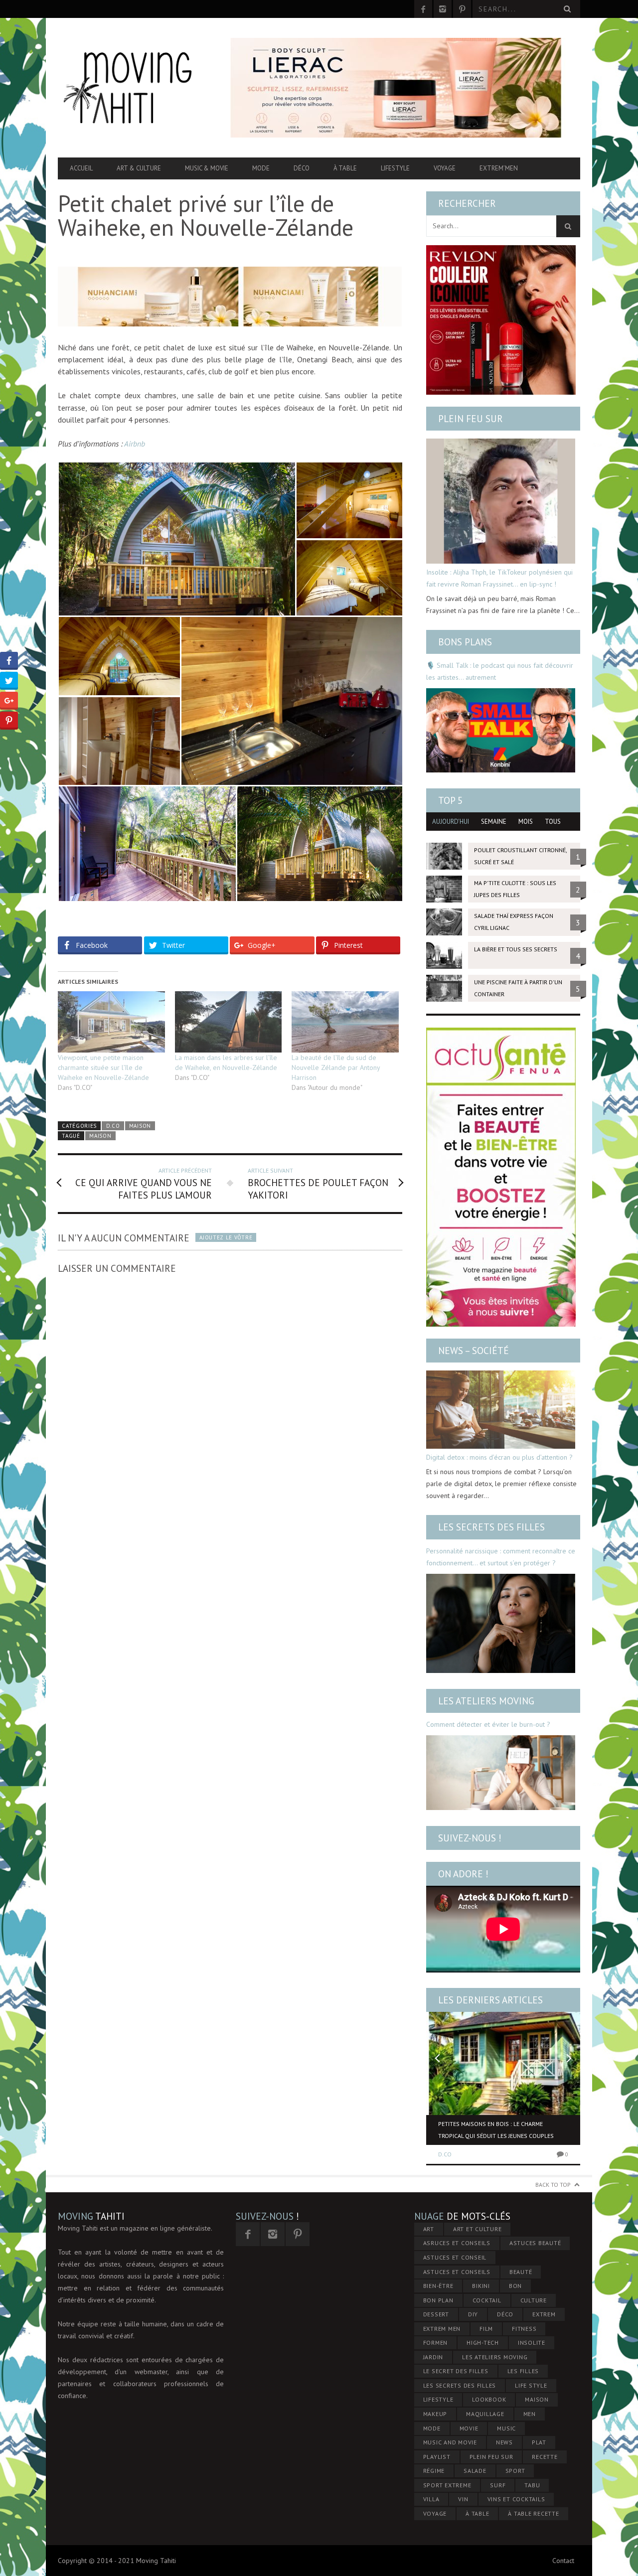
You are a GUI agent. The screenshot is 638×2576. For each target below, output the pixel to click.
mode (432, 2428)
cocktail (487, 2300)
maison (100, 1136)
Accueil (81, 168)
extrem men (442, 2329)
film (486, 2329)
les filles (523, 2371)
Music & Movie (207, 168)
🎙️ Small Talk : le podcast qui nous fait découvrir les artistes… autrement (500, 671)
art (429, 2229)
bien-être (438, 2286)
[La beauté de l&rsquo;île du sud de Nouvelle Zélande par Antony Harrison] (345, 1022)
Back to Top (553, 2185)
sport (515, 2471)
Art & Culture (139, 168)
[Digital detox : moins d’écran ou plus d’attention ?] (501, 1410)
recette (545, 2457)
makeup (435, 2414)
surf (498, 2485)
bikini (481, 2286)
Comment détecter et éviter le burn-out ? (488, 1724)
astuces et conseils (457, 2272)
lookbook (489, 2399)
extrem (544, 2314)
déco (505, 2314)
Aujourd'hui (451, 822)
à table (477, 2513)
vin (463, 2499)
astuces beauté (535, 2243)
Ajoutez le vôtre (226, 1237)
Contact (563, 2561)
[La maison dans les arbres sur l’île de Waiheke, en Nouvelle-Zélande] (229, 1022)
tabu (532, 2485)
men (530, 2414)
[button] (177, 539)
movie (469, 2428)
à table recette (533, 2513)
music (506, 2428)
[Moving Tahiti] (136, 88)
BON (515, 2286)
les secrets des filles (460, 2385)
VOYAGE (435, 2513)
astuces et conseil (455, 2257)
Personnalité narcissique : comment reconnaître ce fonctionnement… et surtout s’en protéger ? (501, 1557)
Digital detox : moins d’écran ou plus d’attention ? (499, 1457)
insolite (532, 2343)
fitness (524, 2329)
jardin (433, 2357)
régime (434, 2471)
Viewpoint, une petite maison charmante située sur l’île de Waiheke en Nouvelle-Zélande (103, 1067)
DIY (473, 2314)
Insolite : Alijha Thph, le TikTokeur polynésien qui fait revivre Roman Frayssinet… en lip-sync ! (499, 578)
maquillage (485, 2414)
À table (345, 168)
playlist (437, 2457)
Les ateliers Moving (486, 1701)
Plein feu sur (471, 419)
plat (539, 2442)
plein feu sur (491, 2457)
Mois (526, 822)
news (504, 2442)
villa (431, 2499)
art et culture (478, 2229)
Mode (261, 168)
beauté (521, 2272)
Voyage (445, 168)
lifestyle (438, 2399)
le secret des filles (456, 2371)
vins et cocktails (516, 2499)
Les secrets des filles (491, 1527)
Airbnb (135, 444)
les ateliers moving (495, 2357)
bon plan (438, 2300)
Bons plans (465, 642)
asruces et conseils (457, 2243)
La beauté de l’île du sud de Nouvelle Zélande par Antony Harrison (336, 1067)
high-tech (483, 2343)
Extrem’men (499, 168)
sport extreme (447, 2485)
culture (534, 2300)
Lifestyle (395, 168)
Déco (302, 168)
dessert (436, 2314)
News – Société (474, 1351)
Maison (140, 1126)
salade (475, 2471)
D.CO (113, 1126)
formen (436, 2343)
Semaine (494, 822)
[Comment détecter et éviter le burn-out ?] (501, 1773)
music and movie (450, 2442)
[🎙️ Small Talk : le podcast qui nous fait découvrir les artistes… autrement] (501, 730)
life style (531, 2385)
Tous (553, 822)
